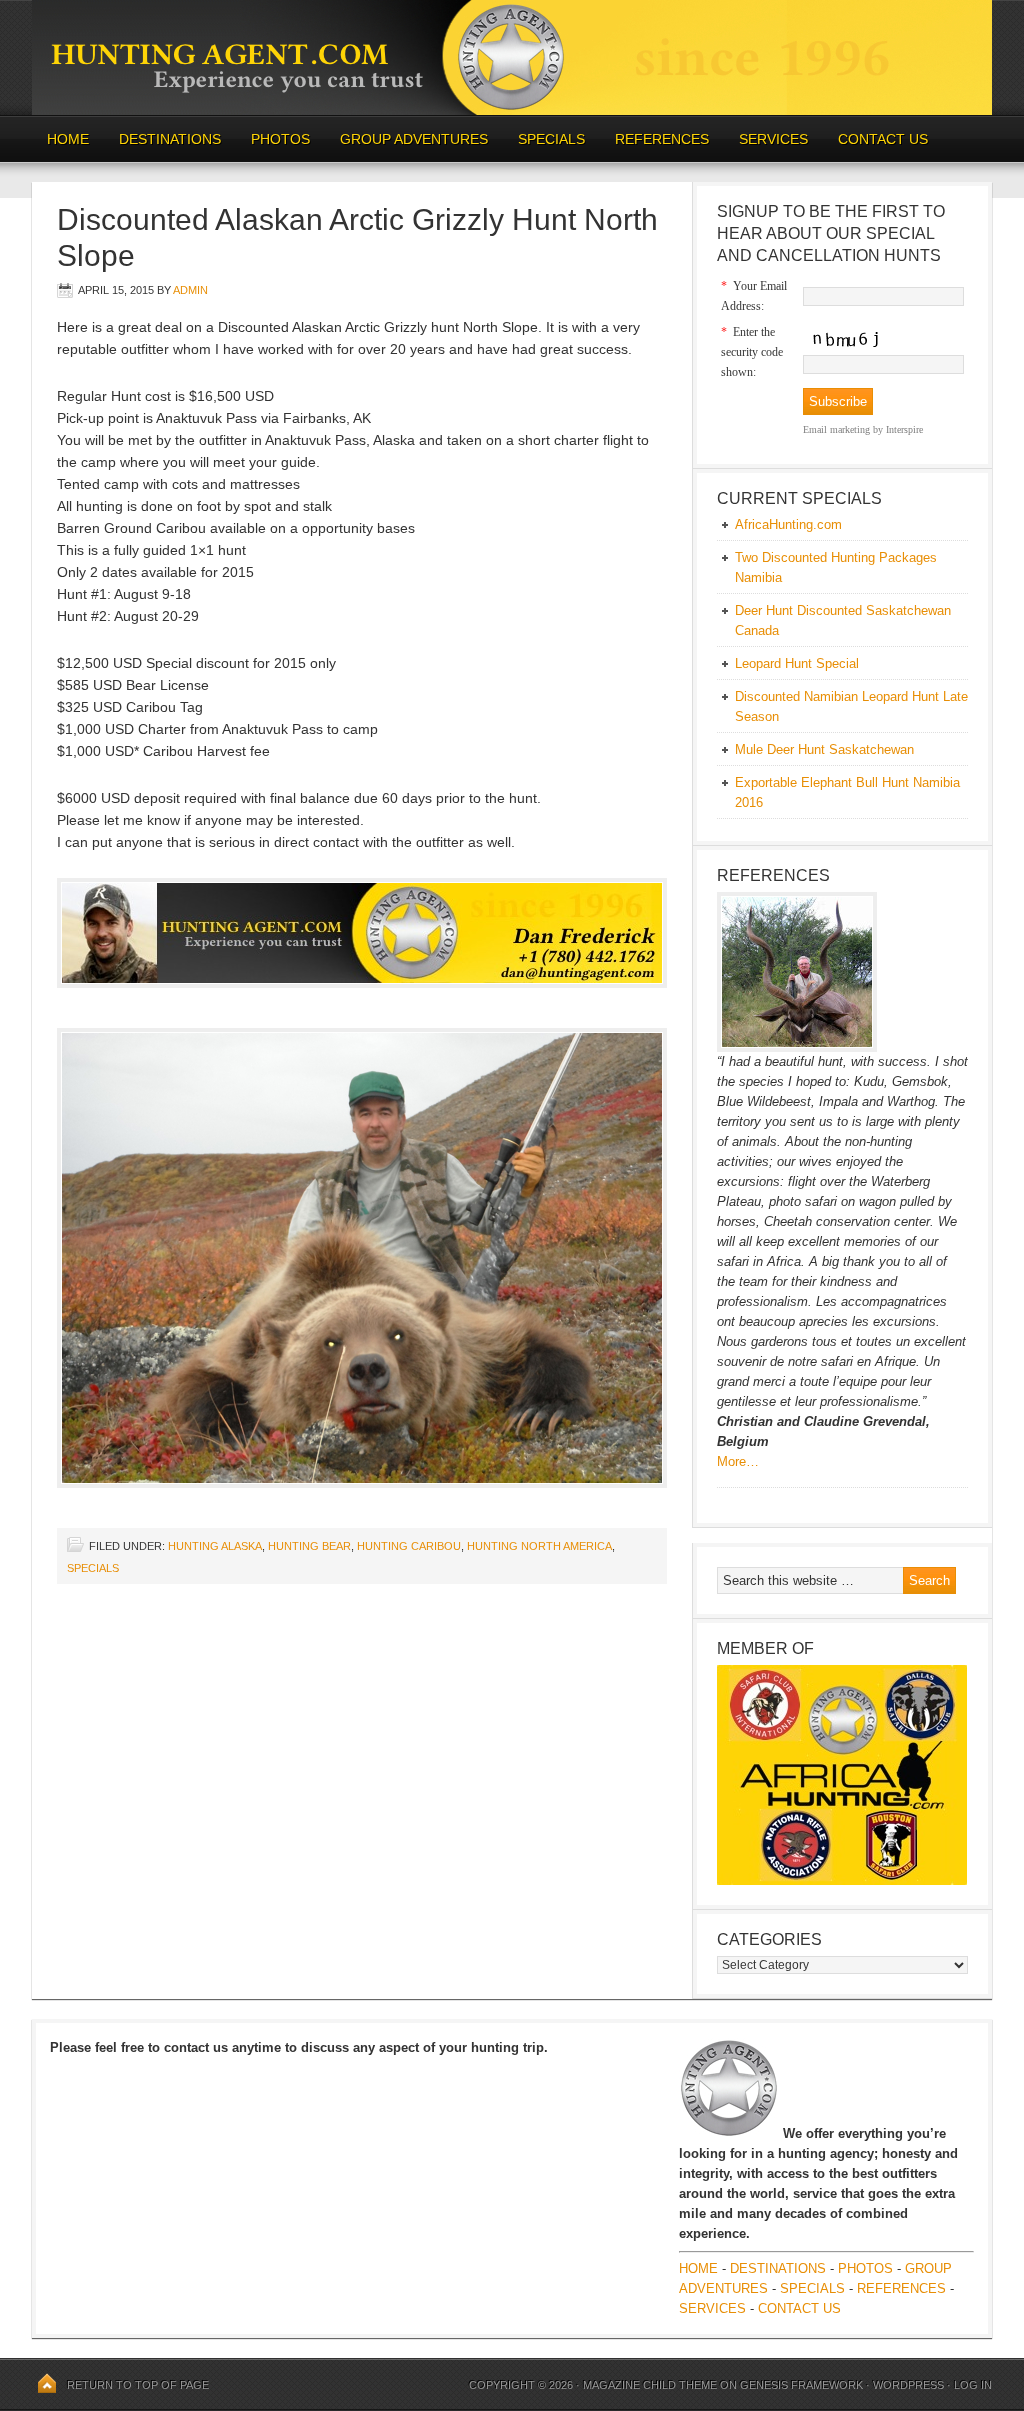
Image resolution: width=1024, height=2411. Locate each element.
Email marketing (836, 429)
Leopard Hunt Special (797, 663)
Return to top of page (138, 2385)
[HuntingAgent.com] (512, 110)
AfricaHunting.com (788, 524)
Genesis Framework (801, 2385)
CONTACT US (883, 139)
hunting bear (309, 1546)
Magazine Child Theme (650, 2385)
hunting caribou (409, 1546)
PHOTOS (273, 139)
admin (190, 290)
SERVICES (773, 139)
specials (93, 1568)
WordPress (908, 2385)
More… (738, 1461)
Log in (973, 2385)
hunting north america (539, 1546)
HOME (68, 139)
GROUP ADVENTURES (414, 139)
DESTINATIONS (162, 139)
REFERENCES (662, 139)
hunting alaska (215, 1546)
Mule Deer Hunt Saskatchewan (824, 749)
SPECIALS (551, 139)
